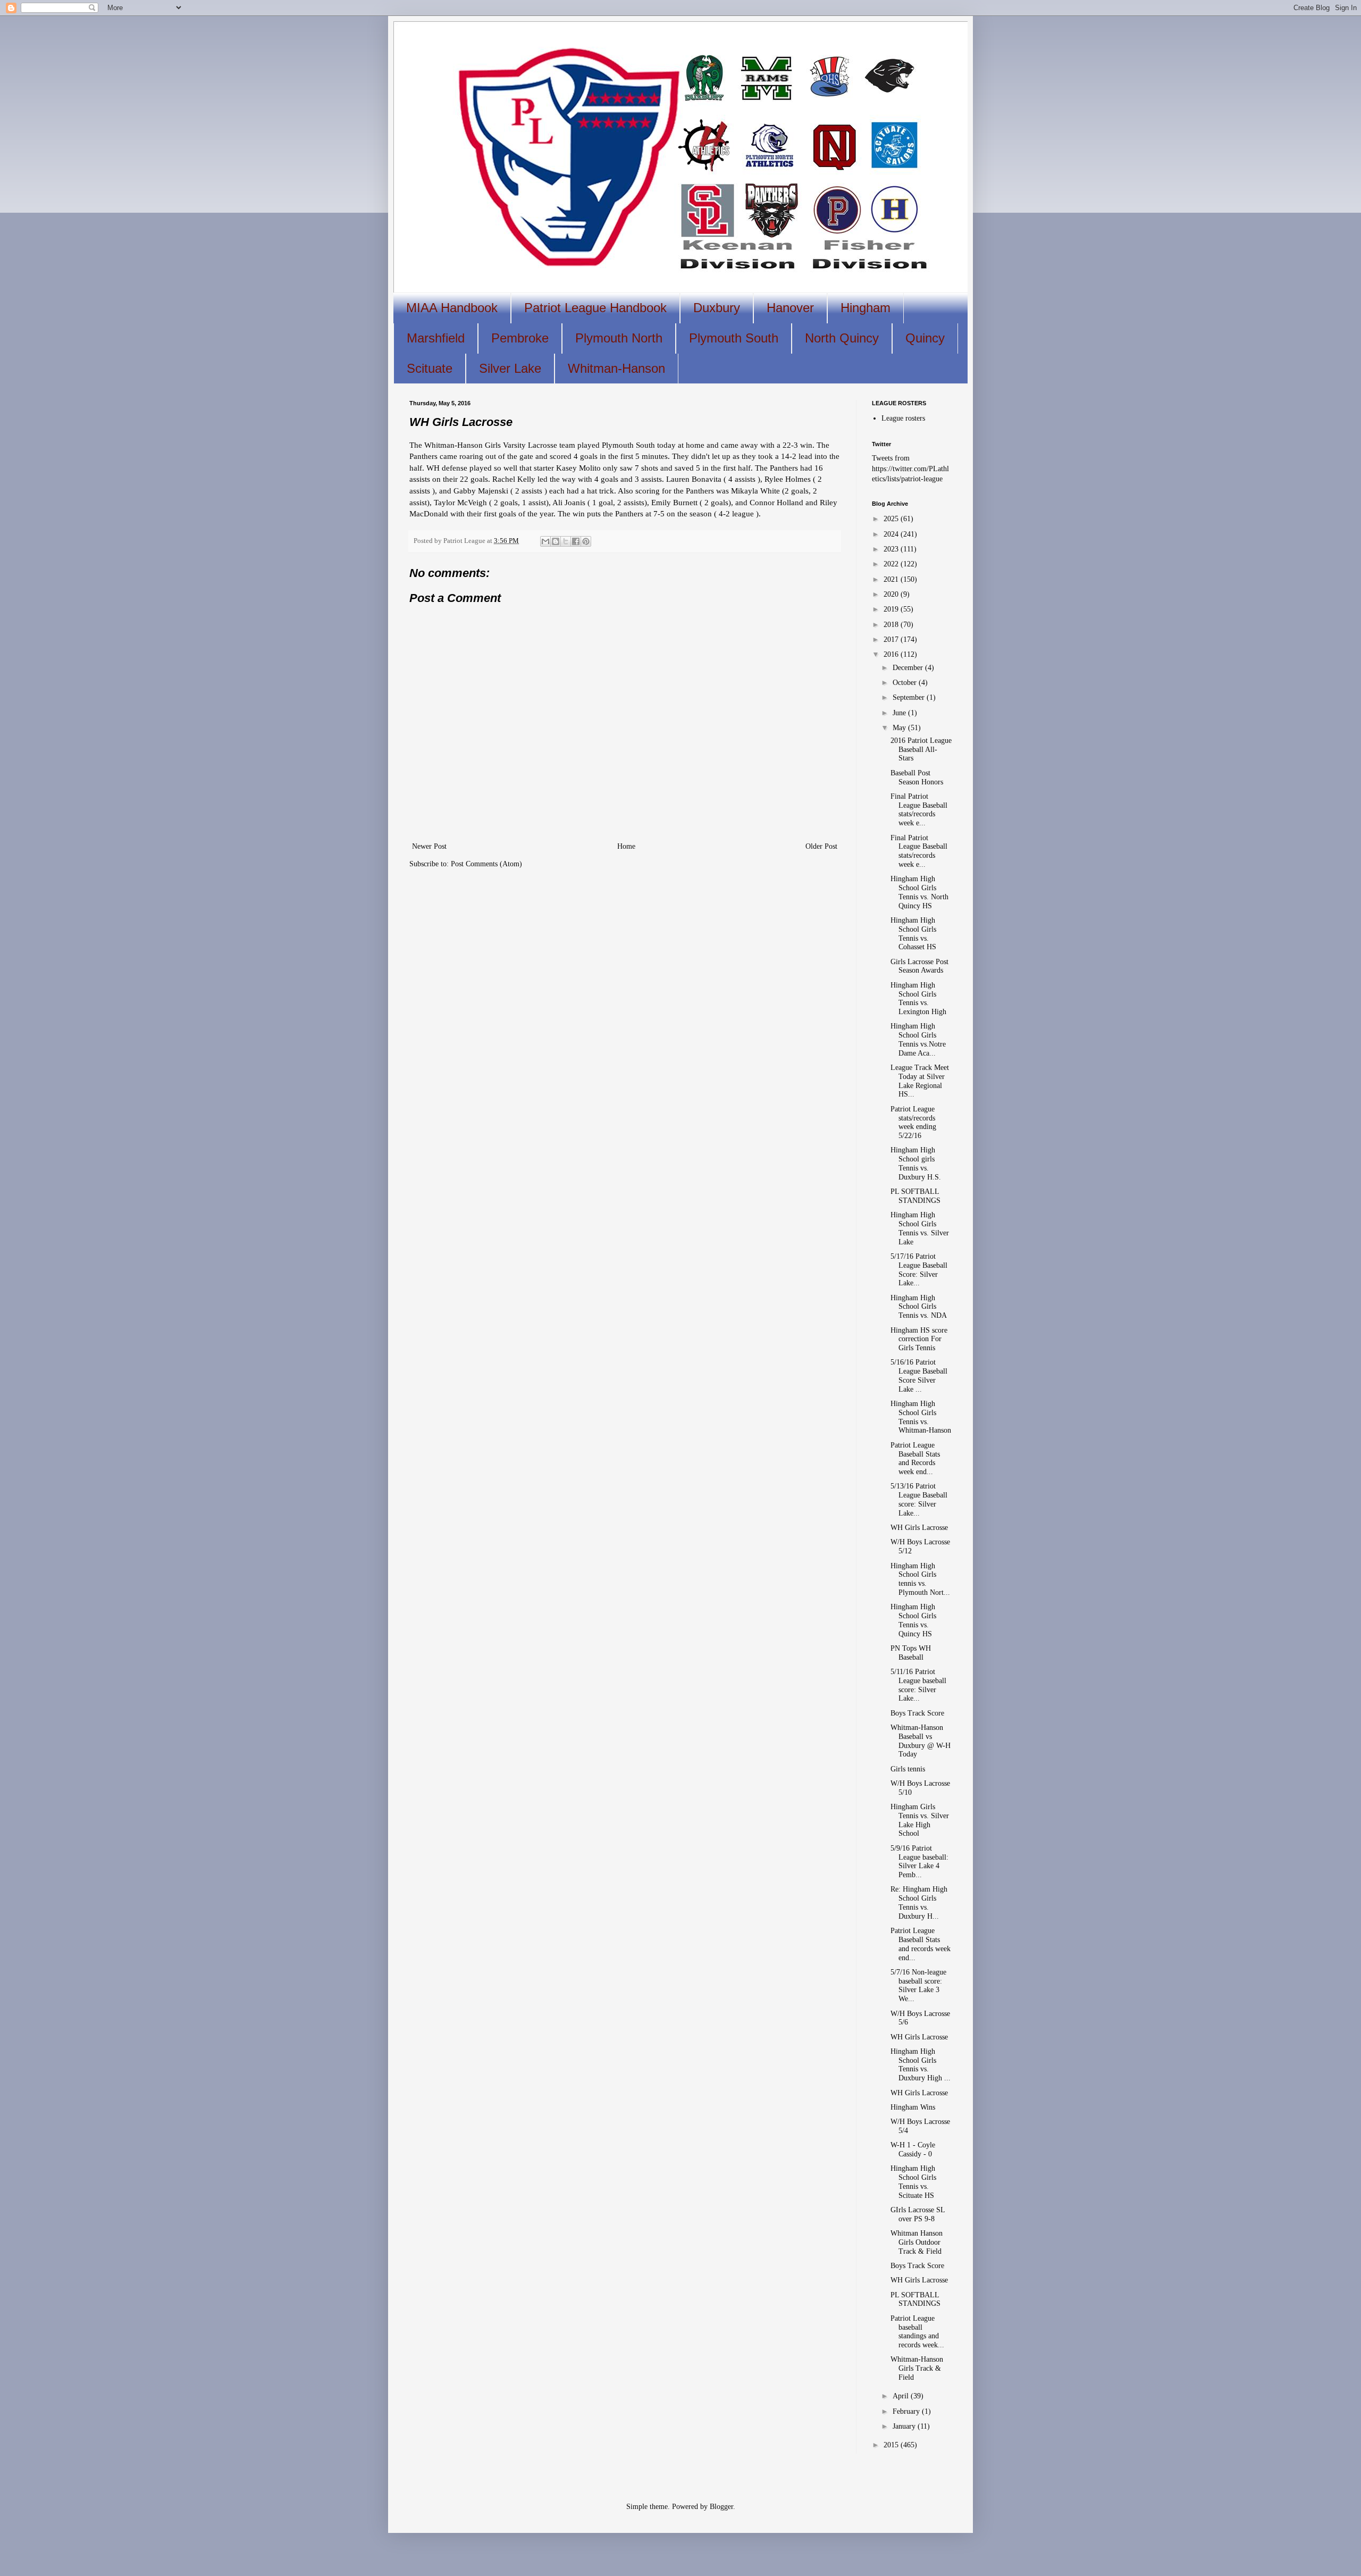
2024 (892, 534)
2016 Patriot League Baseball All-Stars (921, 750)
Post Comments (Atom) (486, 864)
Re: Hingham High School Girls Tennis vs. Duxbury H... (919, 1902)
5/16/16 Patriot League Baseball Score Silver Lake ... (919, 1375)
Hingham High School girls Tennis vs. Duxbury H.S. (916, 1163)
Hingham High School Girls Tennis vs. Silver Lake (920, 1228)
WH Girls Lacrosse (919, 1528)
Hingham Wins (913, 2107)
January (905, 2426)
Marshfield (436, 338)
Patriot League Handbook (595, 308)
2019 (892, 609)
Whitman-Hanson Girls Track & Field (917, 2368)
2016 (892, 654)
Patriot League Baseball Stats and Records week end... (915, 1458)
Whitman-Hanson (616, 368)
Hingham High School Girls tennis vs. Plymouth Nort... (920, 1579)
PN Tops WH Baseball (911, 1653)
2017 (892, 639)
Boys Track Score (917, 1713)
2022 (892, 564)
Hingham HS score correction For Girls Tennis (919, 1339)
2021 (892, 579)
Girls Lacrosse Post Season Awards (919, 966)
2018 (892, 625)
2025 (892, 519)
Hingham (866, 308)
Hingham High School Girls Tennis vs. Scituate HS (913, 2182)
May (900, 728)
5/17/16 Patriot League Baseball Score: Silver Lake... (919, 1270)
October (906, 683)
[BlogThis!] (556, 541)
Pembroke (520, 338)
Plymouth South (734, 338)
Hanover (790, 308)
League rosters (903, 418)
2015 (892, 2445)
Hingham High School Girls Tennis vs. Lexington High (918, 998)
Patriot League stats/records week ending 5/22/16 (913, 1122)
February (907, 2411)
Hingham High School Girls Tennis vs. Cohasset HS (913, 934)
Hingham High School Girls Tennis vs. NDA (919, 1307)
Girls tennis (908, 1769)
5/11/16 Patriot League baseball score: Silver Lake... (918, 1685)
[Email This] (545, 541)
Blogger (721, 2507)
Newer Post (429, 846)
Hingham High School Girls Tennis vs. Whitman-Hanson (921, 1417)
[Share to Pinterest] (586, 541)
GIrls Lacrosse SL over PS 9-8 (918, 2214)
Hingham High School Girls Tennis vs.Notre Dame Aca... (918, 1039)
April (902, 2396)
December (909, 668)
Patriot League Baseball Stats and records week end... (921, 1944)
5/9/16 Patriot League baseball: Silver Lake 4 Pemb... (919, 1862)
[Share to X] (566, 541)
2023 (892, 549)
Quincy (925, 338)
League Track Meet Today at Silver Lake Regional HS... (920, 1081)
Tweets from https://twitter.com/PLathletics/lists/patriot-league (910, 469)
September (910, 697)
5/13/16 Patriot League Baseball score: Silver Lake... (919, 1499)
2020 (892, 594)
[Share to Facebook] (576, 541)
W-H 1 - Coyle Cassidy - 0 (913, 2150)
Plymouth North (619, 338)
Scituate (430, 368)
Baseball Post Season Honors (917, 777)
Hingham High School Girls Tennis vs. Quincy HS (913, 1620)
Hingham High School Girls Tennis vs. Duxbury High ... (921, 2065)
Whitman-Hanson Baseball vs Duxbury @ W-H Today (921, 1741)
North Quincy (842, 338)
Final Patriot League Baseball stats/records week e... (919, 810)
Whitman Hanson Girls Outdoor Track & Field (917, 2242)
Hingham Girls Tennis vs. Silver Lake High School (920, 1820)
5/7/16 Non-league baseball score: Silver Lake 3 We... (918, 1985)
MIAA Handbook (452, 308)
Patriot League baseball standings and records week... (917, 2332)
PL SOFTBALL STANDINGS (915, 1196)
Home (626, 846)
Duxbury (717, 308)
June (900, 713)
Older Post (821, 846)
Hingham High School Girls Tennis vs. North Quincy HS (919, 892)
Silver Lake (510, 368)
